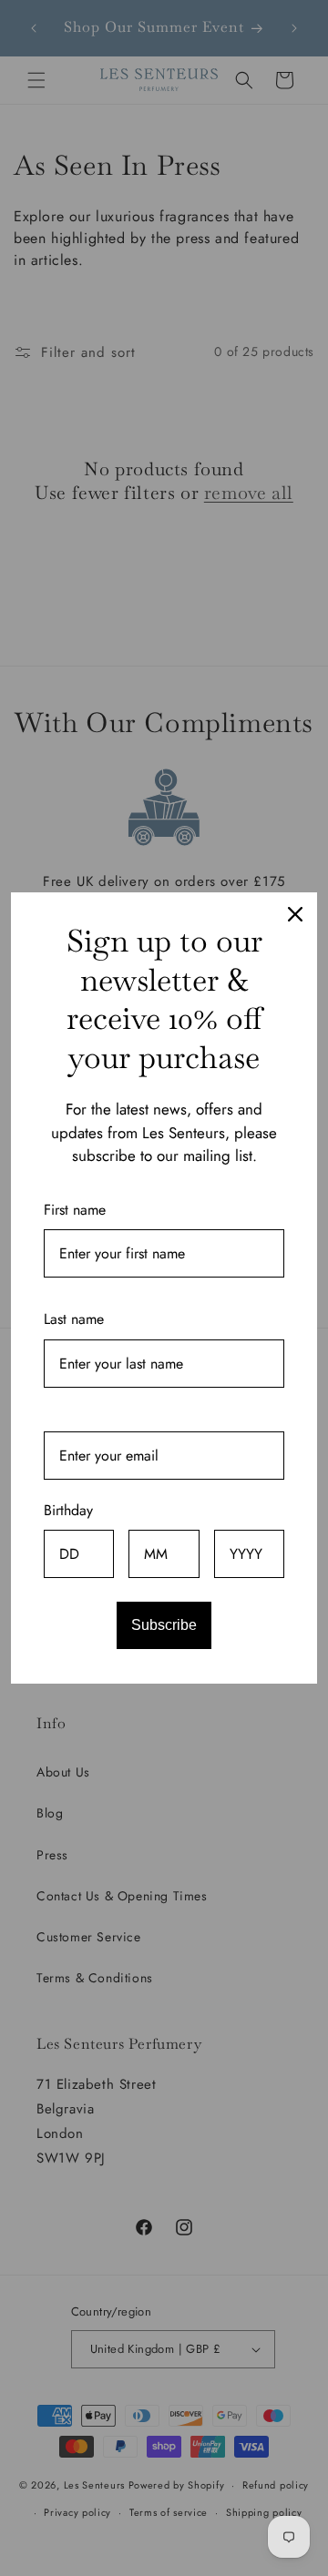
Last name (74, 1319)
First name (75, 1210)
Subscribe (164, 1625)
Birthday (68, 1510)
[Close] (295, 914)
